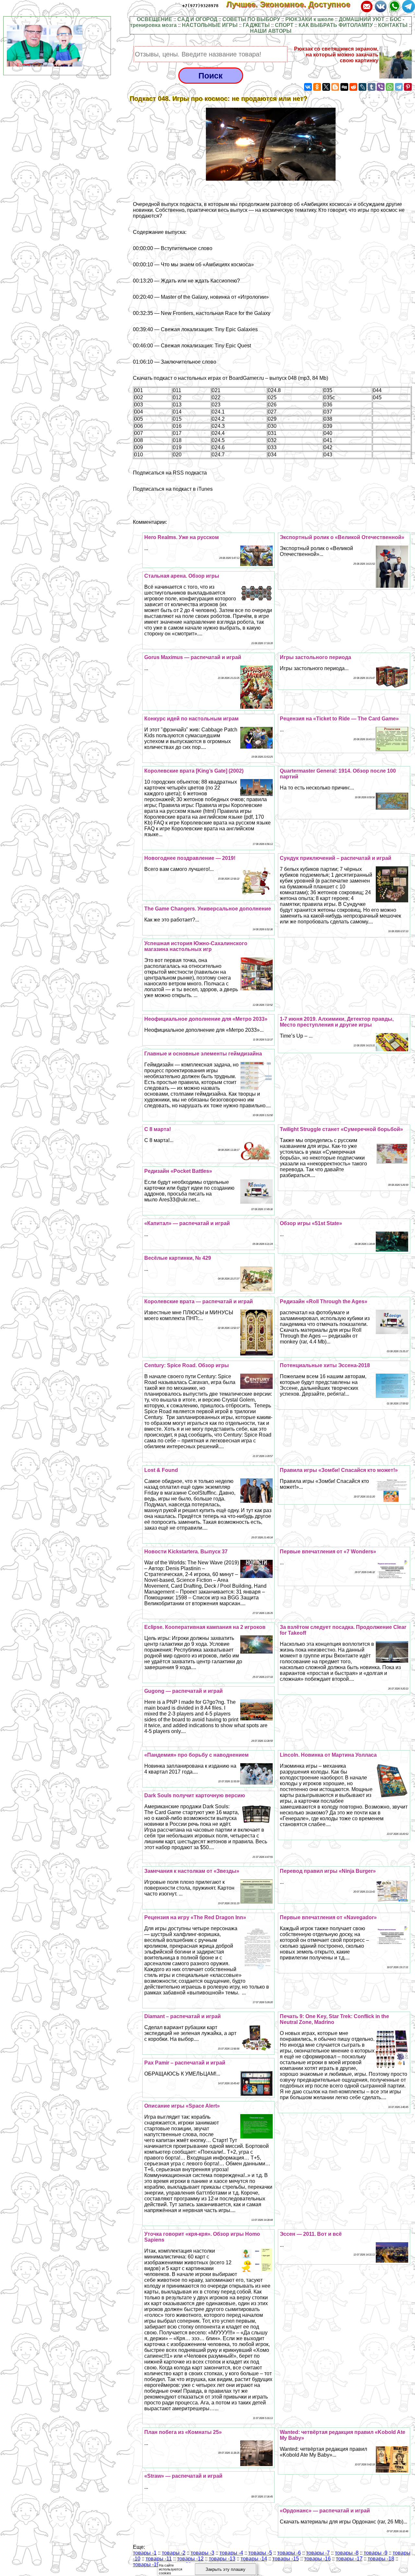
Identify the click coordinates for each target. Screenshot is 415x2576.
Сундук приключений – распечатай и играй (336, 858)
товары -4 (231, 2553)
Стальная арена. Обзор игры (182, 576)
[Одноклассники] (317, 87)
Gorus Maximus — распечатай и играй (193, 657)
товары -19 (146, 2564)
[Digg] (344, 87)
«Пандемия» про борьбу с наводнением (196, 1755)
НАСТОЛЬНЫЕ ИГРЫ (210, 25)
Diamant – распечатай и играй (183, 2016)
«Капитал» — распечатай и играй (187, 1223)
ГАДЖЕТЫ (256, 25)
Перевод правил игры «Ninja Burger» (328, 1871)
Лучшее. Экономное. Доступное (293, 4)
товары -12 (190, 2559)
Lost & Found (161, 1470)
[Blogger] (335, 87)
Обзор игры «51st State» (311, 1223)
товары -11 (159, 2559)
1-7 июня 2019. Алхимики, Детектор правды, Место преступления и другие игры (337, 1022)
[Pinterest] (408, 87)
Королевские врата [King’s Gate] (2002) (194, 771)
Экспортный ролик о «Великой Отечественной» (342, 537)
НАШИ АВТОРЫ (271, 31)
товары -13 (222, 2559)
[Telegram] (399, 87)
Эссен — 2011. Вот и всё (311, 2234)
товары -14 (254, 2559)
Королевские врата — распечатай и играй (199, 1301)
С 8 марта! (158, 1129)
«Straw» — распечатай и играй (183, 2476)
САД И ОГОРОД (197, 19)
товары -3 (202, 2553)
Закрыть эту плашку (225, 2569)
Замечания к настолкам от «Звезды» (192, 1871)
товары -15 (286, 2559)
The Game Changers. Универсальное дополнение (208, 909)
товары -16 (317, 2559)
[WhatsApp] (390, 87)
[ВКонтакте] (308, 87)
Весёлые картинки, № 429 (178, 1258)
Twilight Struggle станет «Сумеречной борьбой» (341, 1129)
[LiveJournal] (362, 87)
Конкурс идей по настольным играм (191, 719)
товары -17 (349, 2559)
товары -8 (347, 2553)
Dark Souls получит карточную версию (195, 1795)
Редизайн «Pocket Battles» (178, 1171)
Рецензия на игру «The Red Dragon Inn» (195, 1917)
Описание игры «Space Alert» (182, 2106)
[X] (326, 87)
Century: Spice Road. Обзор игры (187, 1365)
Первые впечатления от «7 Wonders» (328, 1552)
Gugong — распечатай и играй (184, 1691)
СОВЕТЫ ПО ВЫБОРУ (251, 19)
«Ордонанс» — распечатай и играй (325, 2511)
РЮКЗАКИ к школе (309, 19)
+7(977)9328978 (200, 6)
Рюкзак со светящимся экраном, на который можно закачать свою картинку (336, 55)
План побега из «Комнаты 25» (183, 2432)
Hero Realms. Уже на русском (182, 537)
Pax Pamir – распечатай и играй (185, 2063)
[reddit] (353, 87)
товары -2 (174, 2553)
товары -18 (381, 2559)
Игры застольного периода (315, 657)
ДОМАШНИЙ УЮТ (362, 19)
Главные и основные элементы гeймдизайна (203, 1054)
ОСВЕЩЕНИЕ (154, 19)
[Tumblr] (372, 87)
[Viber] (381, 87)
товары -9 (376, 2553)
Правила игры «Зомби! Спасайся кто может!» (339, 1470)
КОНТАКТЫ (393, 25)
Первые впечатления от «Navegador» (328, 1917)
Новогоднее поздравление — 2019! (190, 858)
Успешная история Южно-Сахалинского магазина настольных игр (196, 946)
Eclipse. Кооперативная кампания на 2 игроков (205, 1627)
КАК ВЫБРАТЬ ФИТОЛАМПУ (336, 25)
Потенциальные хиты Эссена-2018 (325, 1365)
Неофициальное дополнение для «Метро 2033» (206, 1019)
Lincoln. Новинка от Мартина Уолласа (328, 1755)
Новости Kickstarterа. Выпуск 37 (186, 1552)
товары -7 (318, 2553)
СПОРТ (284, 25)
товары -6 (289, 2553)
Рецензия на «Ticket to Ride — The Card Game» (339, 719)
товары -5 (260, 2553)
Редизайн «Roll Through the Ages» (324, 1301)
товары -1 (145, 2553)
